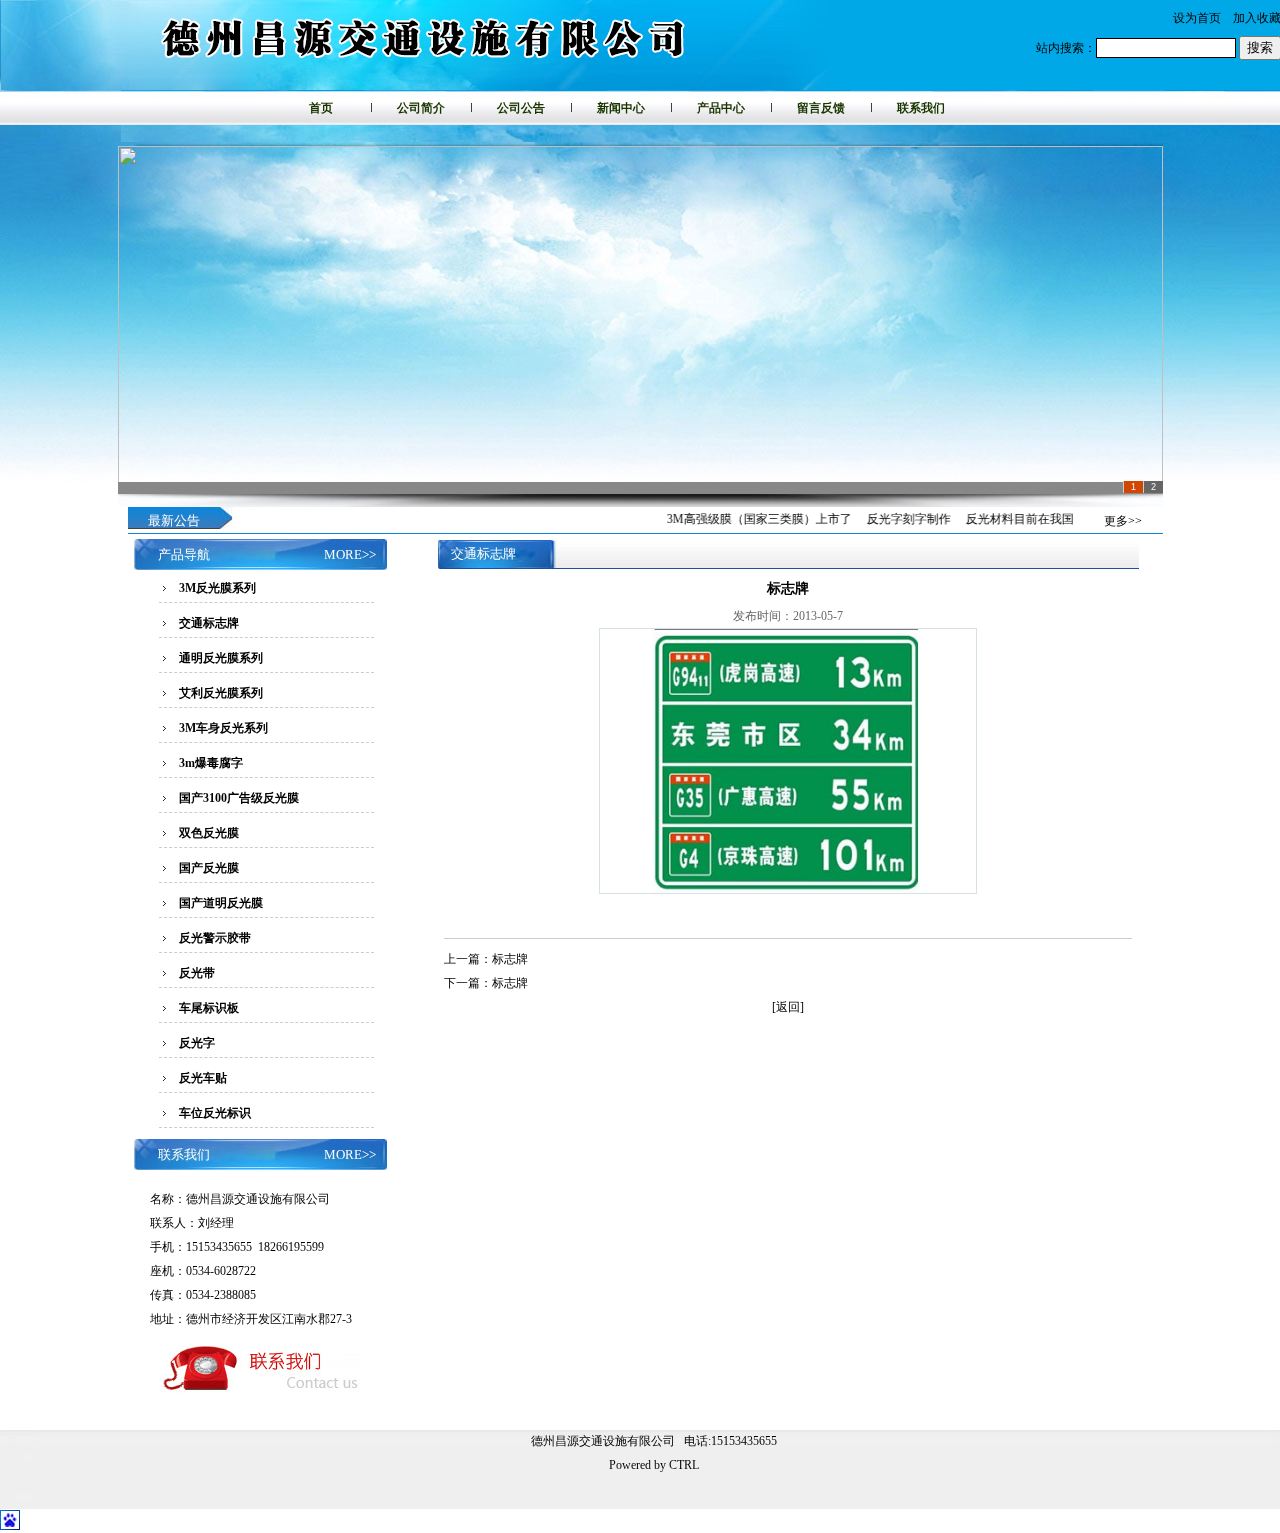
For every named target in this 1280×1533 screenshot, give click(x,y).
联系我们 (921, 108)
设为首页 (1197, 18)
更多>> (1123, 521)
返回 (788, 1007)
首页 (321, 108)
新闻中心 (621, 108)
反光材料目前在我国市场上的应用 (1041, 519)
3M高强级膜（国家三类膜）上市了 (744, 519)
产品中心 (721, 108)
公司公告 (521, 108)
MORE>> (350, 554)
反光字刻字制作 (894, 519)
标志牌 (510, 959)
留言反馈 (821, 108)
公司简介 (421, 108)
